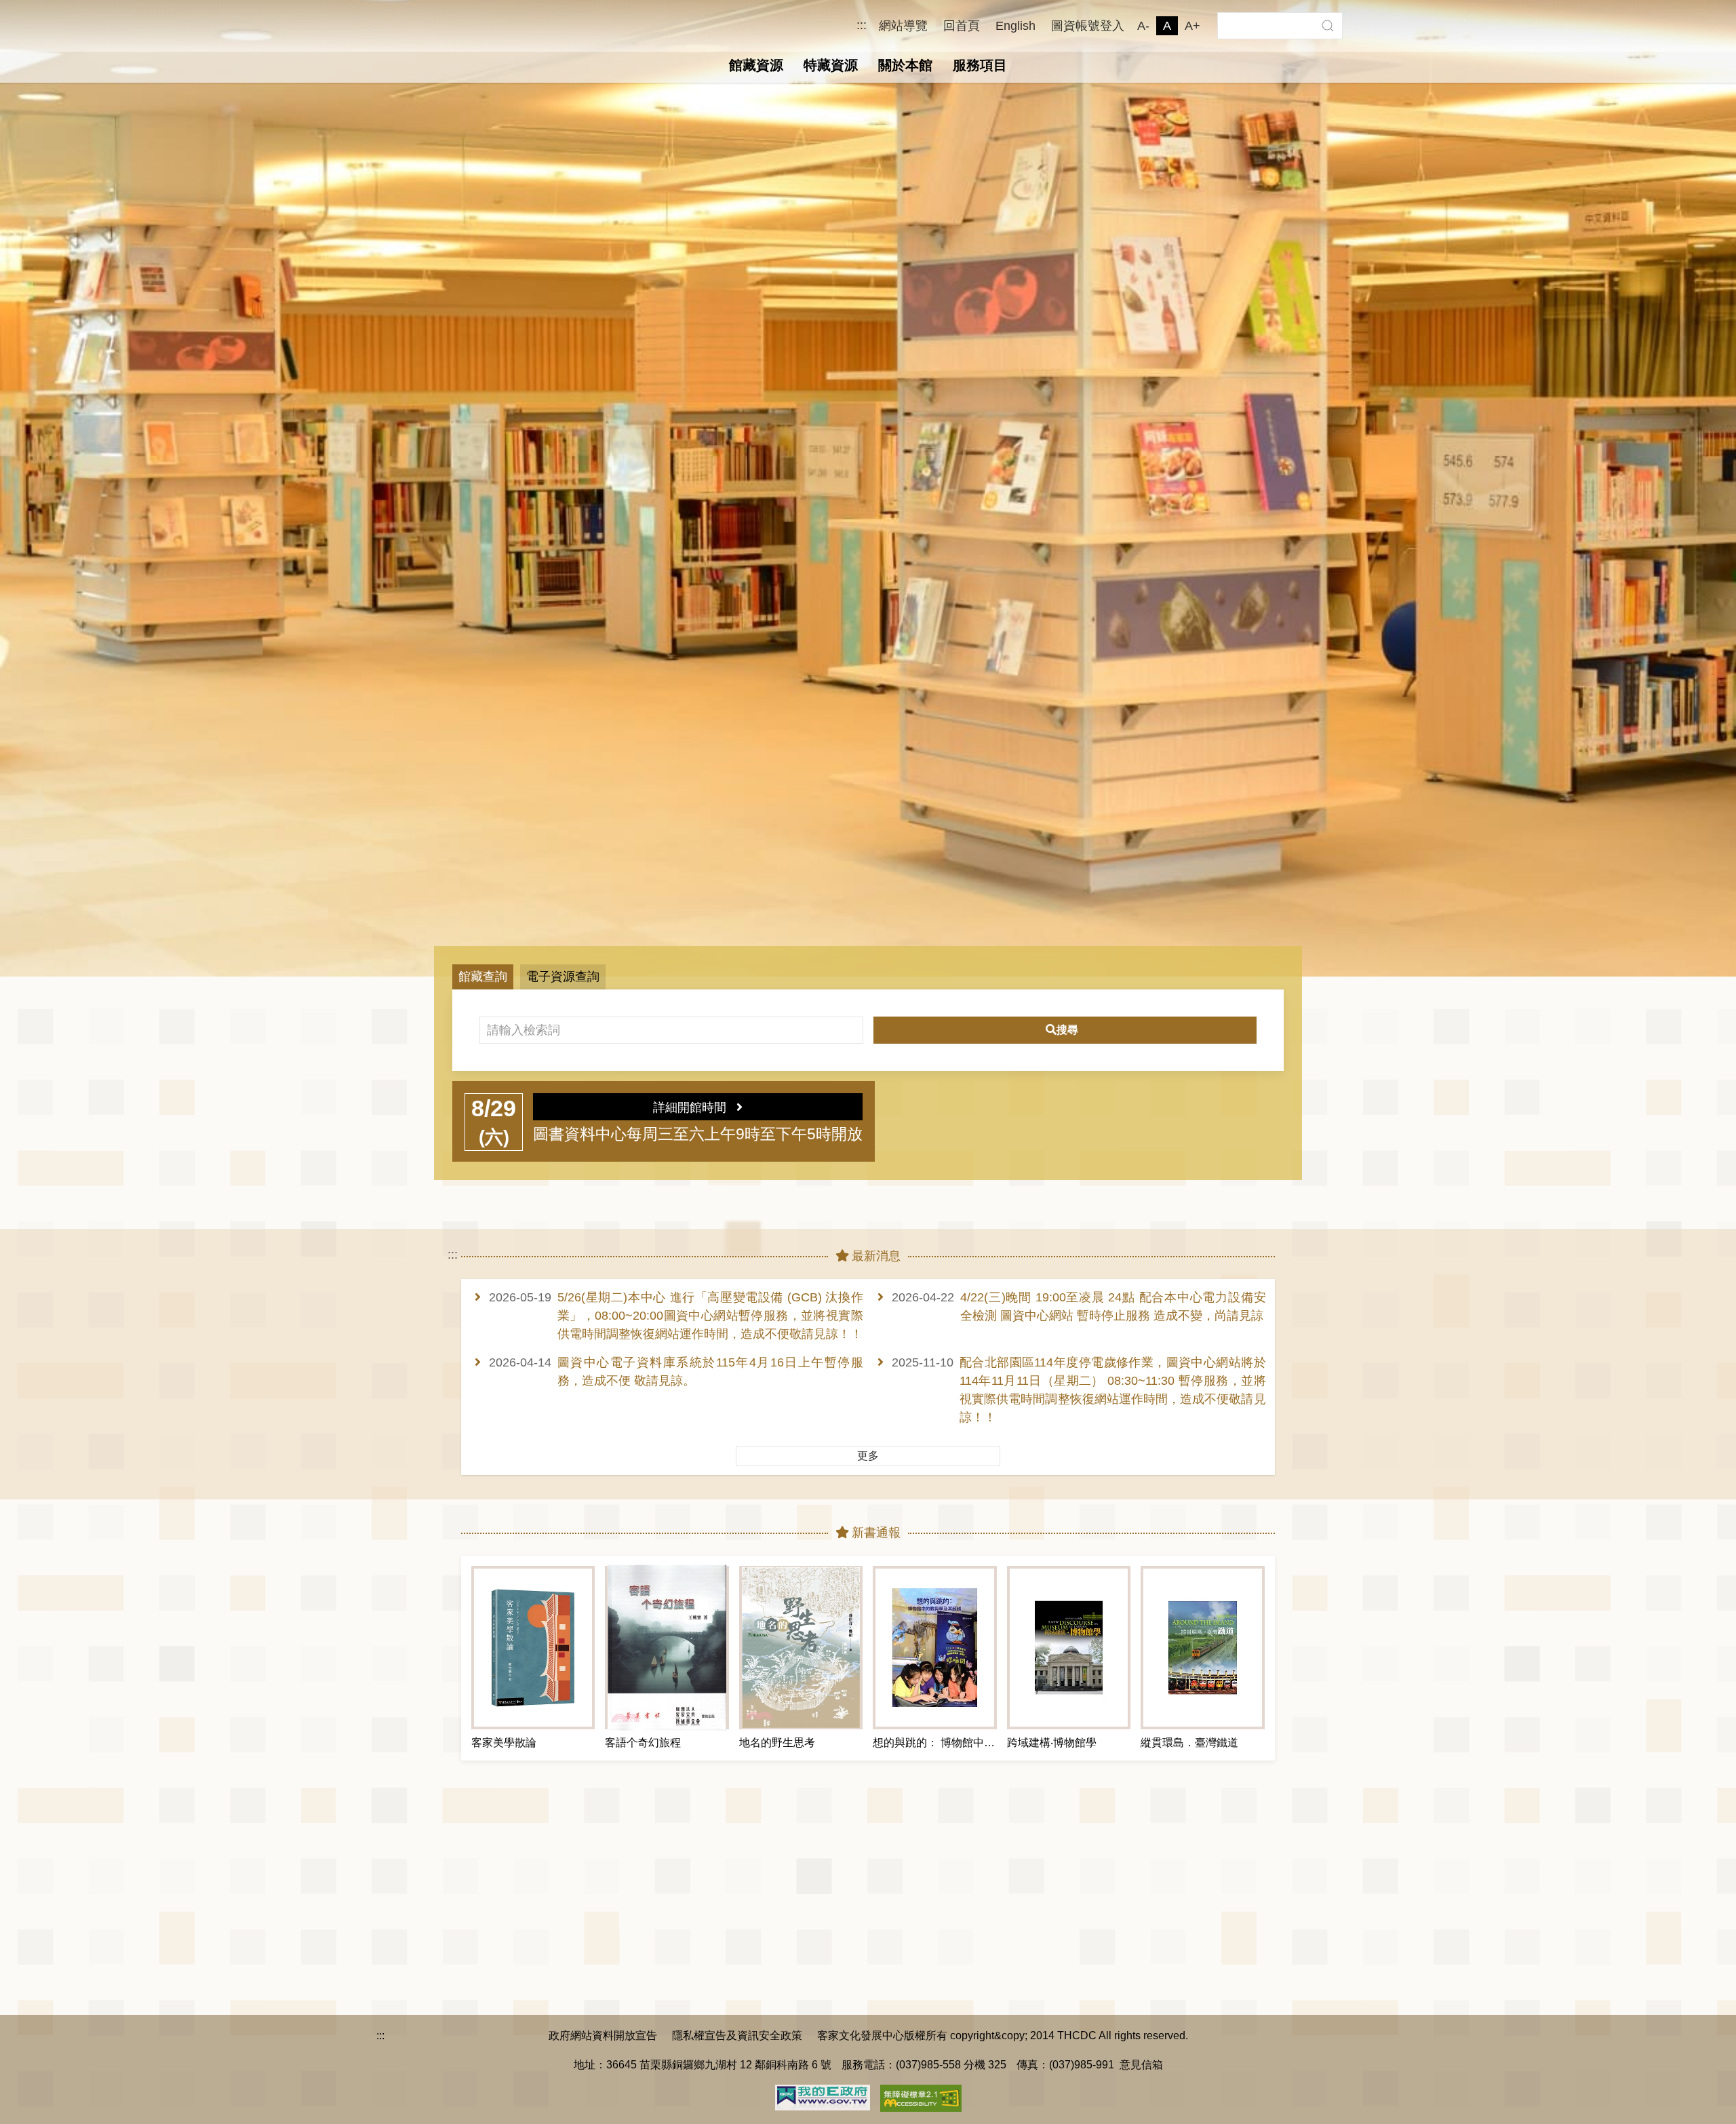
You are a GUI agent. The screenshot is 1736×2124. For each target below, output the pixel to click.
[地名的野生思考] (801, 1648)
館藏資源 (756, 65)
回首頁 (962, 26)
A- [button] (1143, 26)
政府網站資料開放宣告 (603, 2035)
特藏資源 (831, 65)
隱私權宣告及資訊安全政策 (737, 2035)
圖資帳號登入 (1088, 26)
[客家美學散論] (533, 1648)
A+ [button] (1192, 26)
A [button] (1167, 26)
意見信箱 (1141, 2064)
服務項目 (980, 65)
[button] (1327, 26)
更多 (868, 1456)
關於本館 (905, 65)
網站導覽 (903, 26)
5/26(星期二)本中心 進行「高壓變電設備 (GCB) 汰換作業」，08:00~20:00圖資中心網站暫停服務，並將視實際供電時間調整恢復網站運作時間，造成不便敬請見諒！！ (710, 1316)
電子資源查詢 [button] (563, 977)
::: (862, 25)
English (1015, 26)
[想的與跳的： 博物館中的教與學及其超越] (934, 1648)
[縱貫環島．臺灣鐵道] (1202, 1648)
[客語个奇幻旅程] (667, 1648)
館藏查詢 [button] (483, 977)
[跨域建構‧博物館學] (1069, 1648)
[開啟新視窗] (823, 2096)
